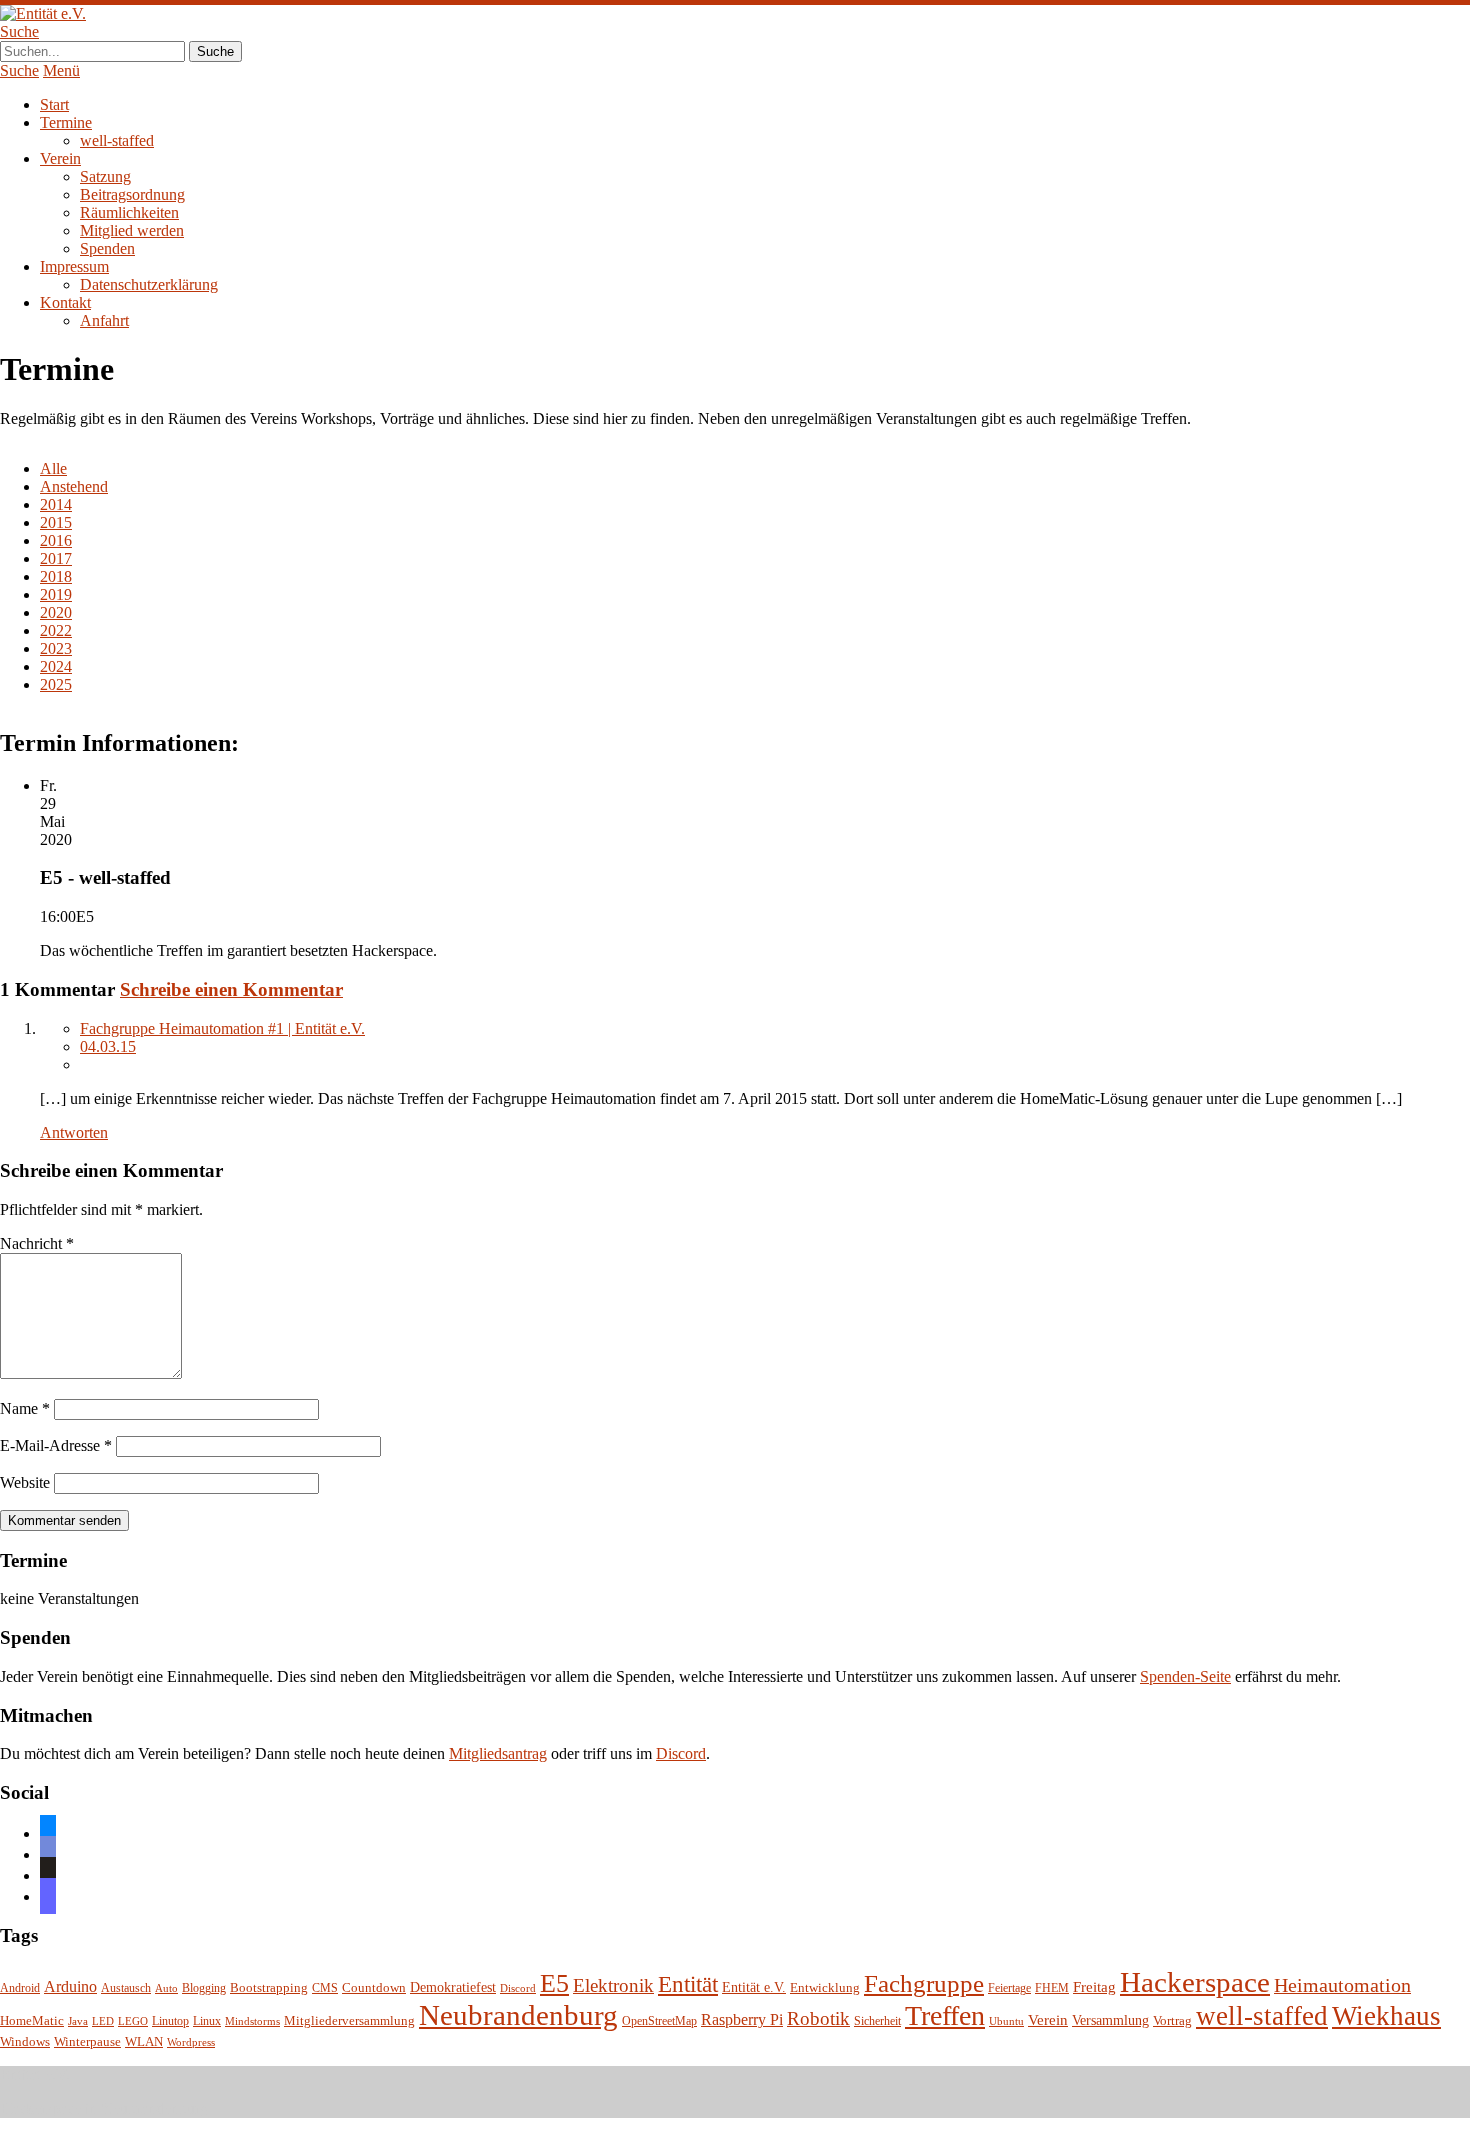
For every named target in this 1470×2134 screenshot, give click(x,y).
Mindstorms (252, 2021)
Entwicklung (825, 1988)
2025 (56, 684)
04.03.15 (108, 1046)
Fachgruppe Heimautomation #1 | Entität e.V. (222, 1028)
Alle (53, 468)
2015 (56, 522)
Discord (681, 1753)
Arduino (70, 1986)
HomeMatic (32, 2021)
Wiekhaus (1386, 2016)
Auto (166, 1988)
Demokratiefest (453, 1987)
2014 (56, 504)
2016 (56, 540)
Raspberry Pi (742, 2019)
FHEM (1052, 1988)
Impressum (74, 266)
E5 (554, 1983)
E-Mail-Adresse (56, 1445)
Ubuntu (1006, 2021)
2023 (56, 648)
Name (25, 1408)
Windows (25, 2042)
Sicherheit (877, 2021)
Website (25, 1482)
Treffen (945, 2015)
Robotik (818, 2018)
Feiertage (1009, 1988)
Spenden (107, 248)
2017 (56, 558)
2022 (56, 630)
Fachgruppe (924, 1983)
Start (54, 104)
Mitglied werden (132, 230)
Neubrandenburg (518, 2015)
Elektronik (613, 1985)
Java (78, 2021)
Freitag (1094, 1987)
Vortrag (1172, 2020)
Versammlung (1110, 2020)
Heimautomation (1342, 1985)
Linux (207, 2021)
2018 (56, 576)
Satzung (105, 176)
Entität (688, 1984)
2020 (56, 612)
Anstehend (74, 486)
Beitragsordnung (132, 194)
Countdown (374, 1988)
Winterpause (87, 2041)
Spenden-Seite (1185, 1676)
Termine (66, 122)
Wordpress (191, 2042)
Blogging (204, 1988)
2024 (56, 666)
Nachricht (37, 1243)
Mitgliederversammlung (349, 2020)
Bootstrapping (269, 1988)
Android (20, 1988)
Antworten (74, 1132)
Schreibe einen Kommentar (231, 989)
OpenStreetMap (659, 2021)
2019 (56, 594)
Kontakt (65, 302)
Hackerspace (1195, 1982)
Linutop (170, 2021)
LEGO (133, 2021)
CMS (325, 1988)
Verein (60, 158)
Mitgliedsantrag (498, 1753)
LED (103, 2021)
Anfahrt (104, 320)
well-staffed (117, 140)
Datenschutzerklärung (149, 284)
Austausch (126, 1988)
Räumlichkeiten (129, 212)
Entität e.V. (754, 1987)
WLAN (144, 2042)
